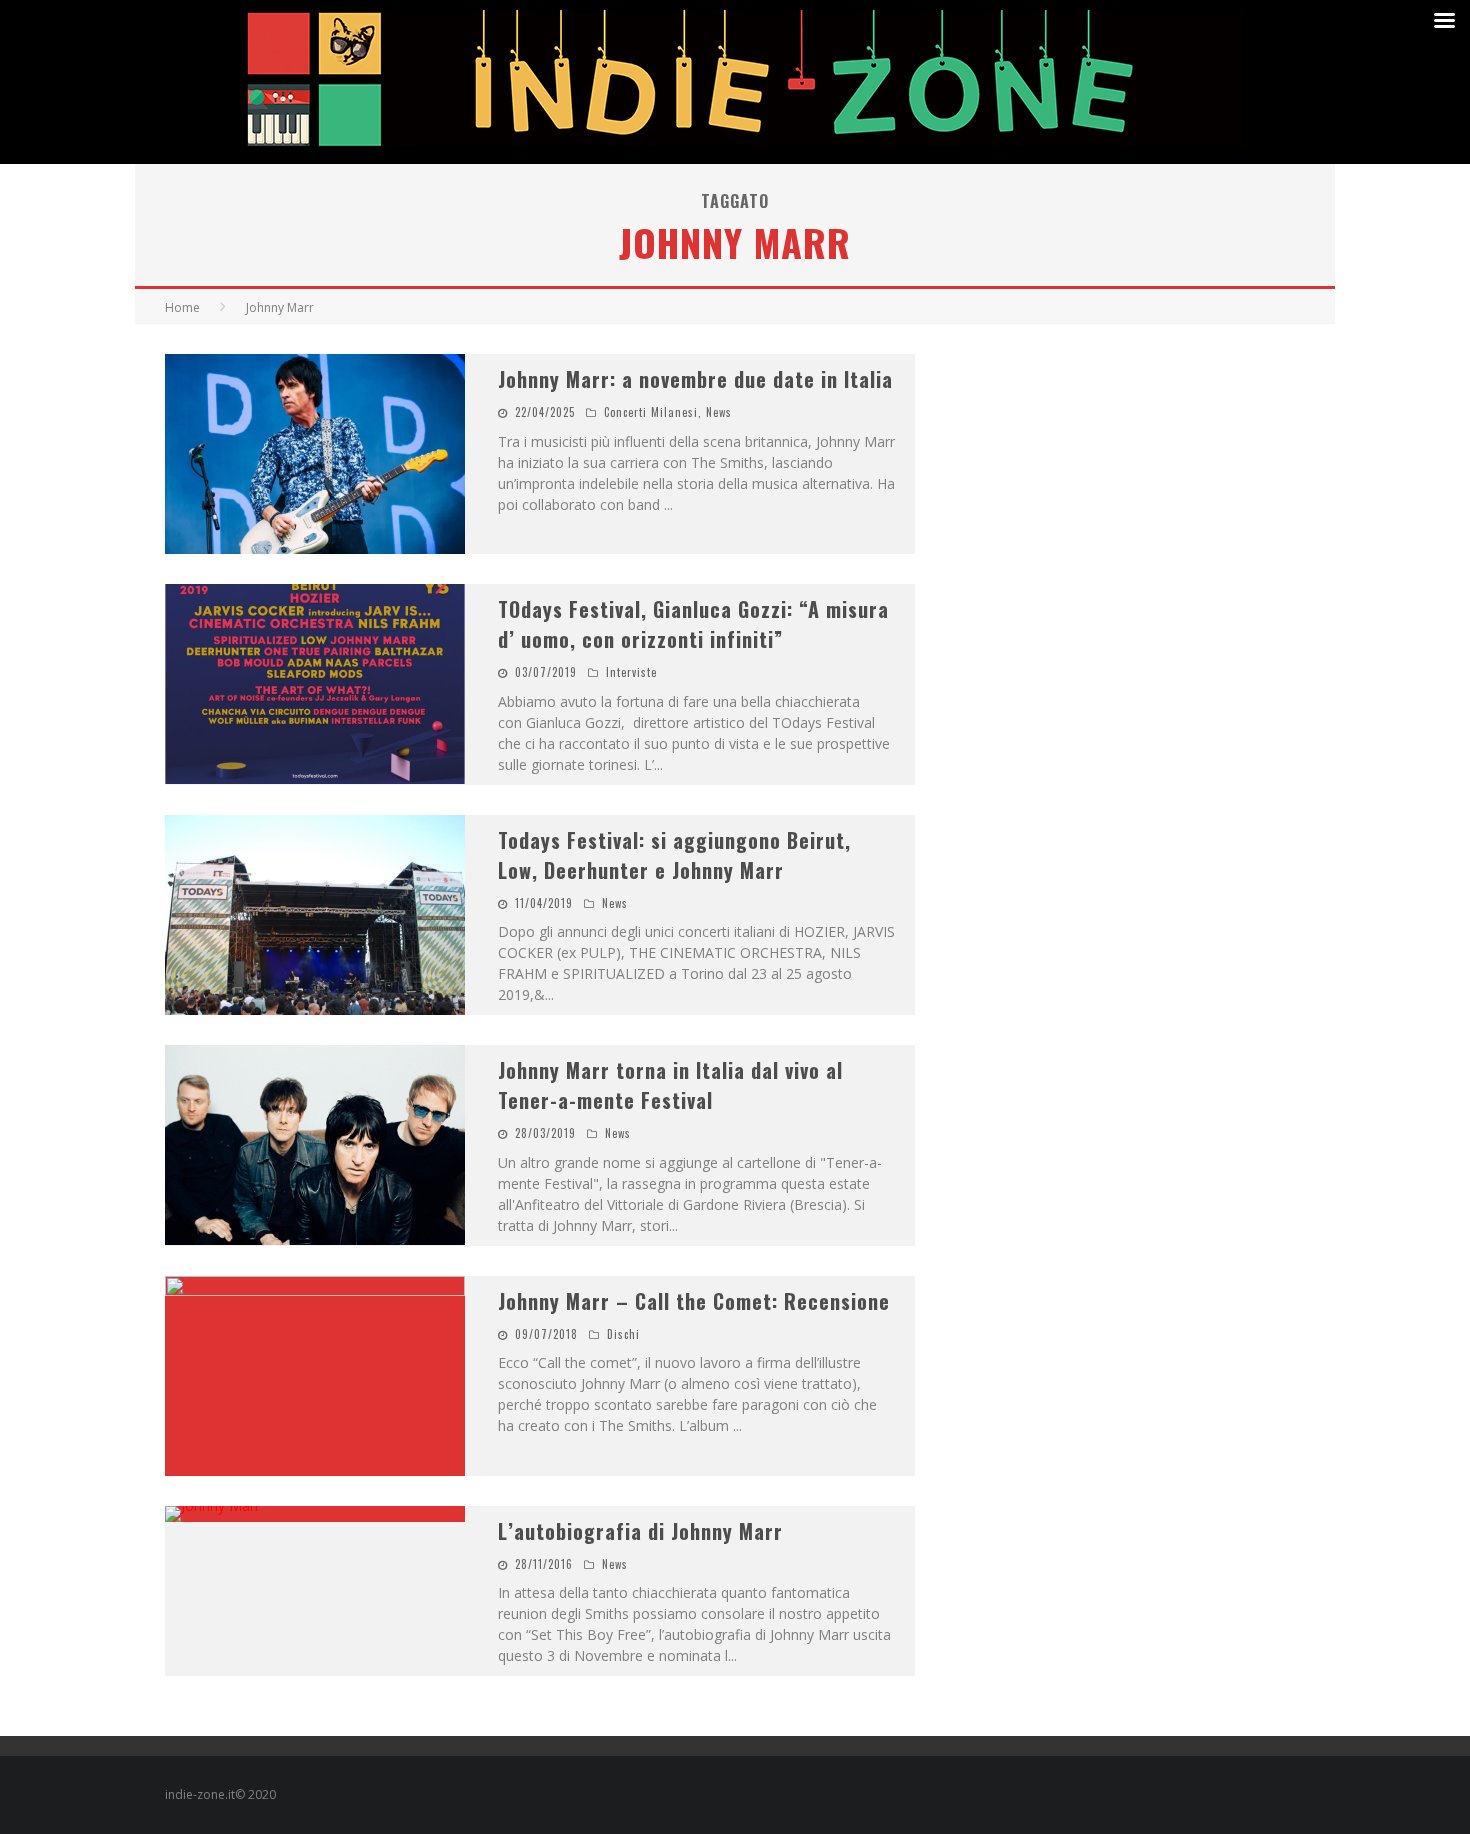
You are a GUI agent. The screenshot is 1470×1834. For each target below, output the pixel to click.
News (719, 412)
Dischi (623, 1334)
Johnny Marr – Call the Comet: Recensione (694, 1301)
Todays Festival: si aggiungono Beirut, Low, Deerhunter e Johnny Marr (674, 855)
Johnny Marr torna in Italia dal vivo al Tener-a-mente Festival (670, 1085)
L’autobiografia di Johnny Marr (640, 1531)
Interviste (631, 672)
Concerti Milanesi (651, 412)
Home (182, 307)
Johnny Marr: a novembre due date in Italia (695, 379)
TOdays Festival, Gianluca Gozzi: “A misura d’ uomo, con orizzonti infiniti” (693, 624)
